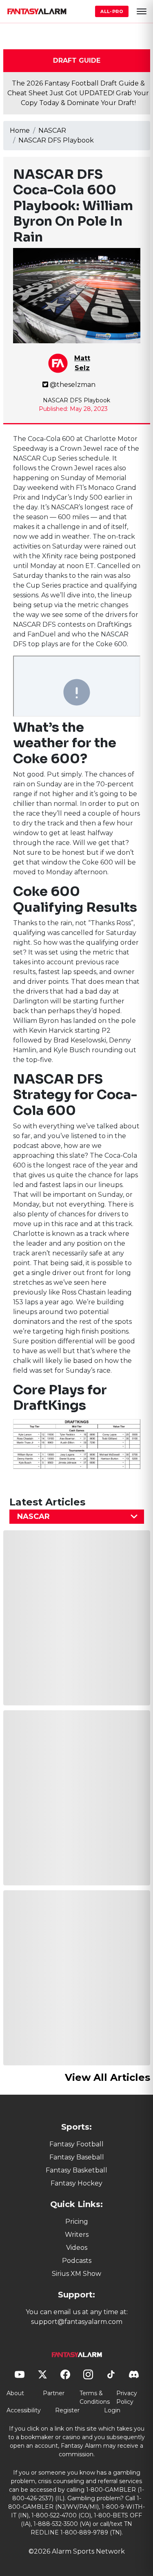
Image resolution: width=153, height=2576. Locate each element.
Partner (54, 2393)
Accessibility (24, 2410)
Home (20, 131)
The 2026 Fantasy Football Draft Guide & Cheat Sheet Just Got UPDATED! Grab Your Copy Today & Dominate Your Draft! (78, 93)
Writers (77, 2235)
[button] (142, 11)
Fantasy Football (76, 2144)
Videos (77, 2248)
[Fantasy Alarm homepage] (37, 11)
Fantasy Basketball (76, 2170)
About (15, 2393)
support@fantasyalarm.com (77, 2322)
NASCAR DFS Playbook (56, 140)
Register (67, 2410)
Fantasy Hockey (76, 2183)
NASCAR (52, 131)
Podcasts (77, 2261)
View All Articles (108, 2077)
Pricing (77, 2222)
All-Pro (112, 11)
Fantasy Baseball (77, 2157)
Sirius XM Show (76, 2274)
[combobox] (77, 1517)
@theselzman (73, 385)
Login (112, 2410)
